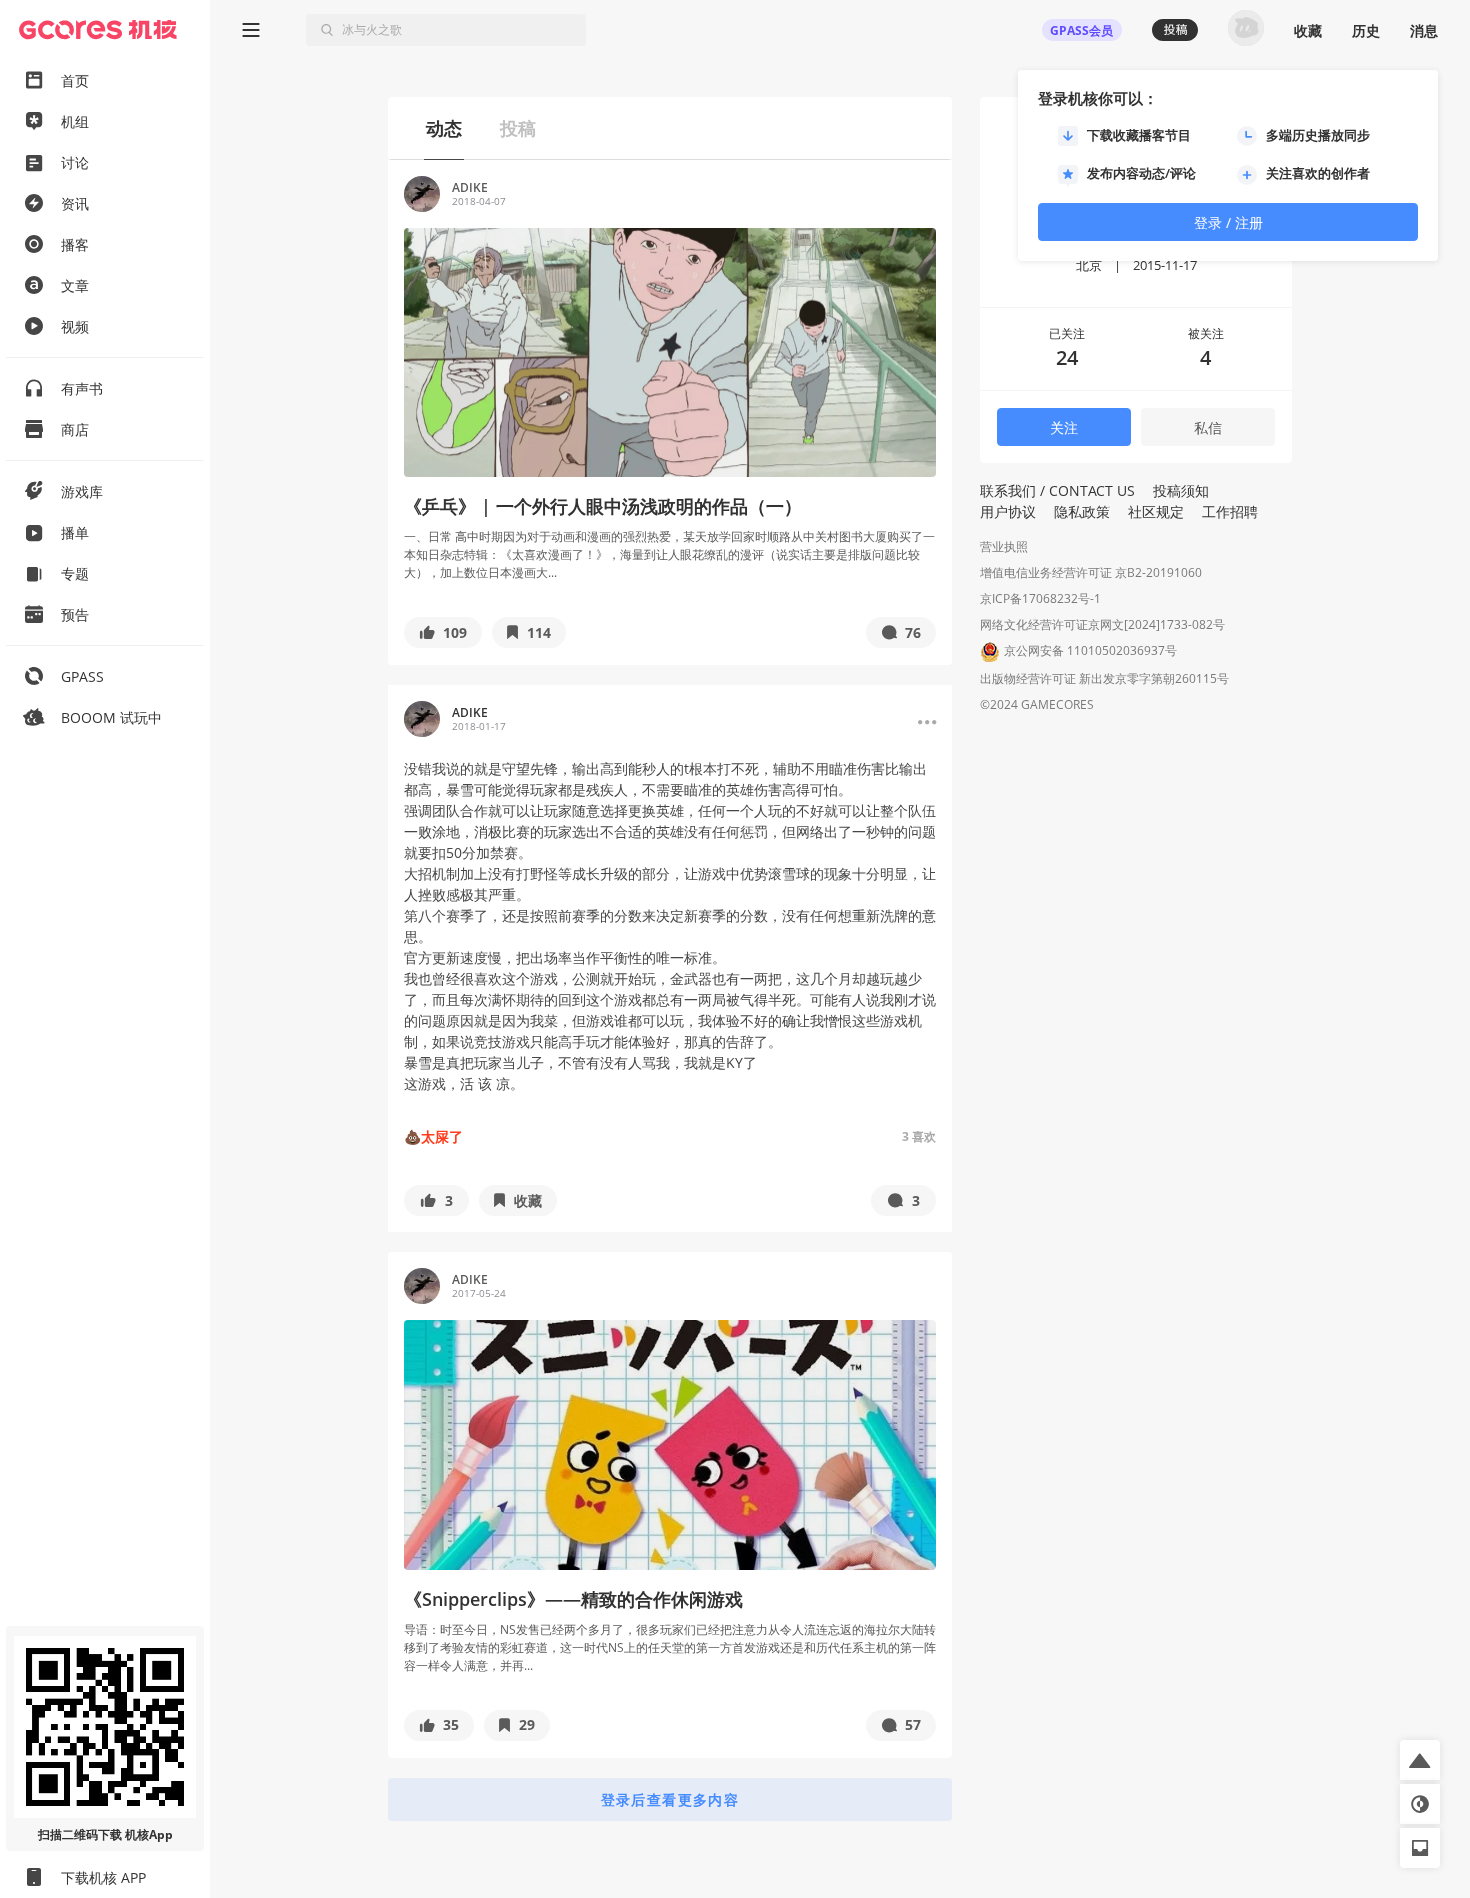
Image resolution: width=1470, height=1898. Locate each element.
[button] (443, 632)
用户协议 (1008, 511)
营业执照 (1004, 546)
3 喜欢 (919, 1136)
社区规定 (1156, 511)
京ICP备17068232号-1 (1040, 598)
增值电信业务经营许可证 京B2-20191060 (1091, 572)
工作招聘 (1230, 511)
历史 (1366, 30)
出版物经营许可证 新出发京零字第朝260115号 (1104, 678)
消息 (1424, 30)
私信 (1208, 427)
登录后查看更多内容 (670, 1799)
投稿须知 (1181, 490)
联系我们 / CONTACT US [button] (1057, 490)
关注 (1064, 427)
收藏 (1308, 30)
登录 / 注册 (1228, 222)
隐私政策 (1082, 511)
